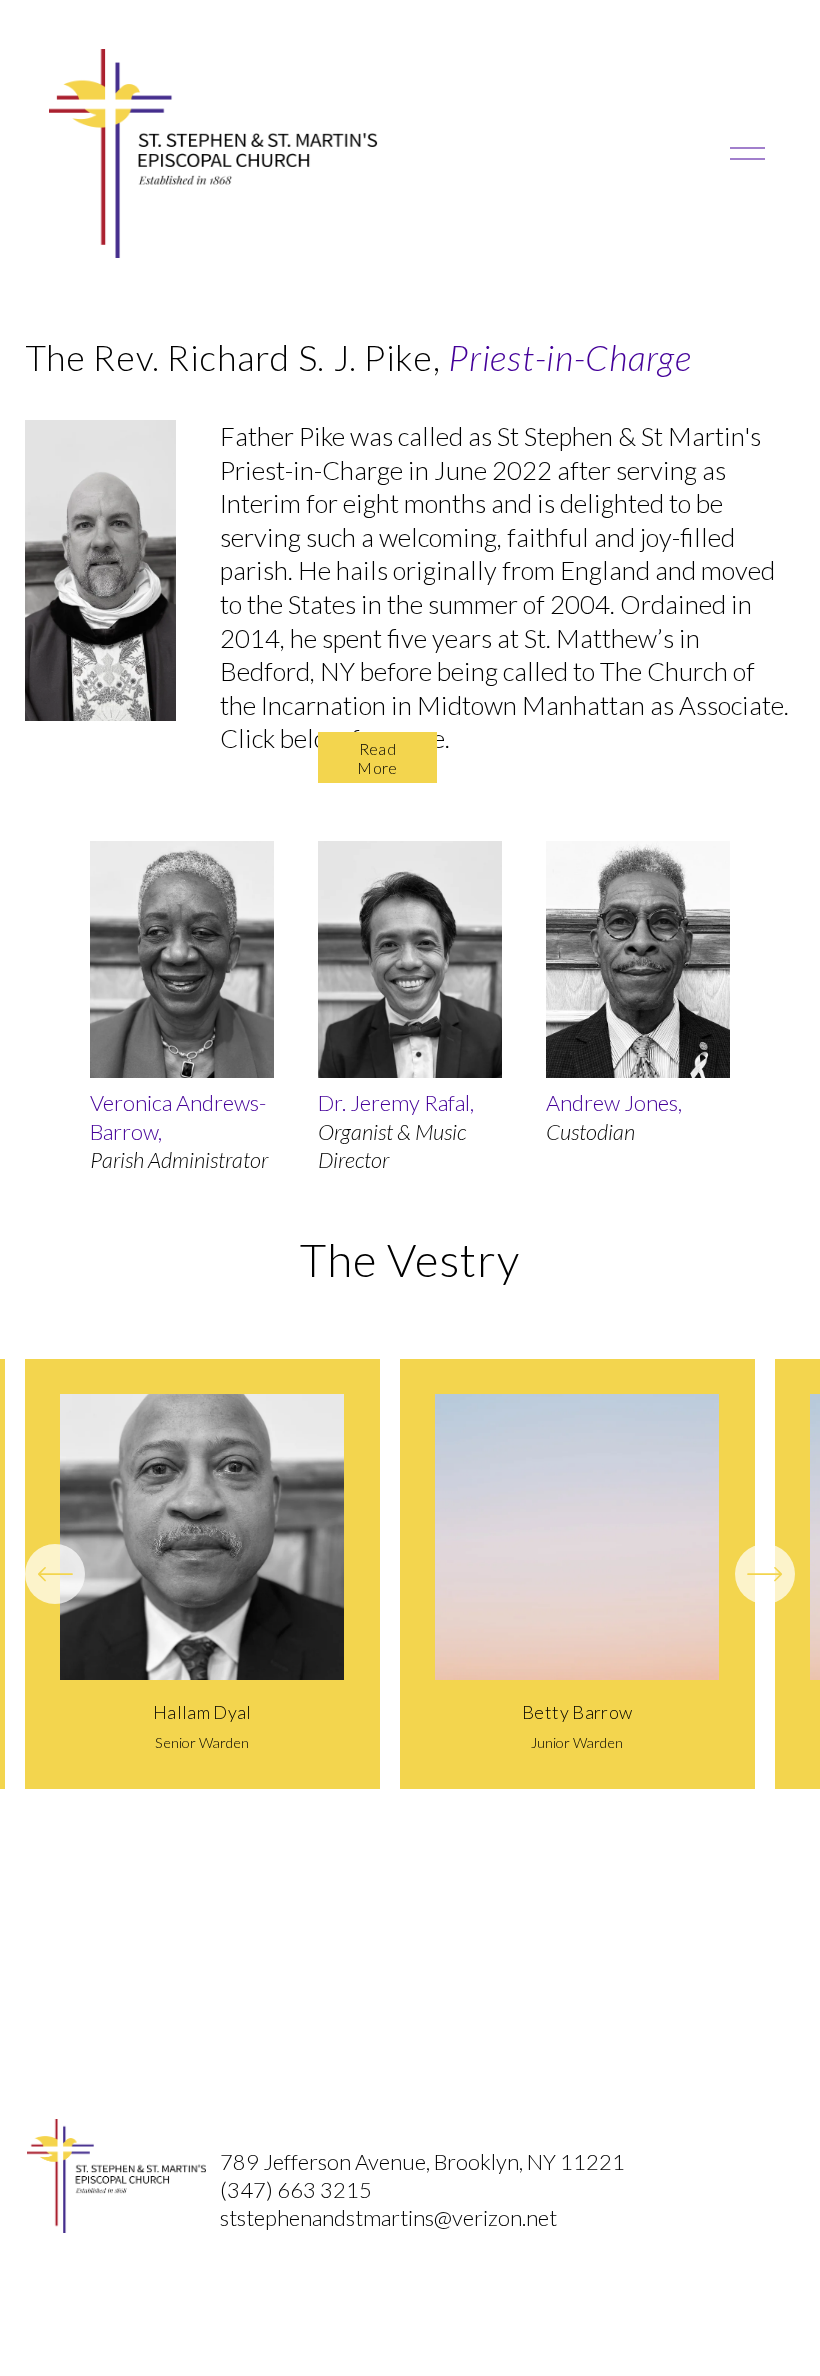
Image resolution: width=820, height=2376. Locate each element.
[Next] (765, 1574)
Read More (377, 758)
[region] (410, 1574)
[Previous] (55, 1574)
